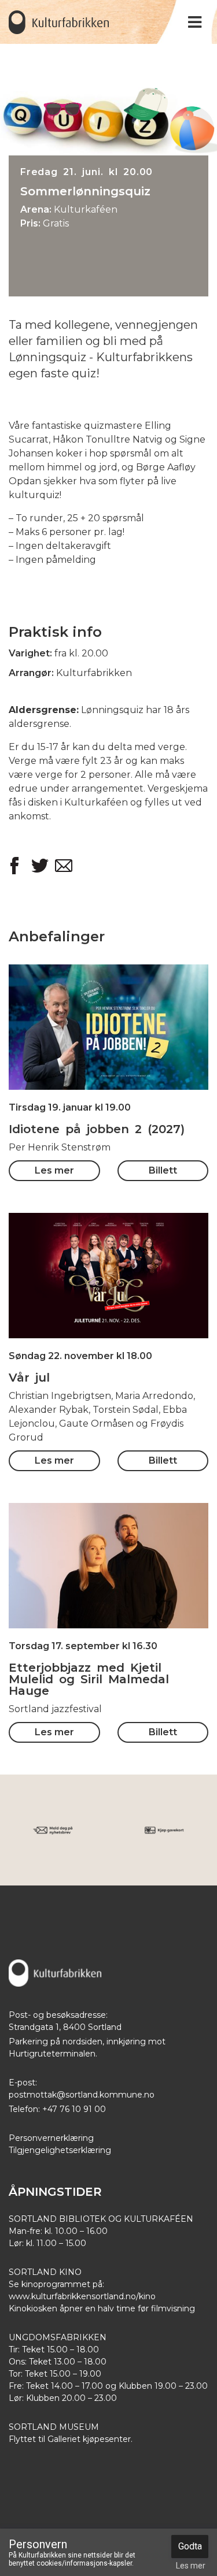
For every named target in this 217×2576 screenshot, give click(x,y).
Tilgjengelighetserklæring (60, 2150)
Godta (190, 2546)
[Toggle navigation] (195, 22)
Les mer (109, 1004)
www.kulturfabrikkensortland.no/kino (82, 2296)
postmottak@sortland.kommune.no (82, 2095)
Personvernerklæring (51, 2138)
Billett (108, 1051)
